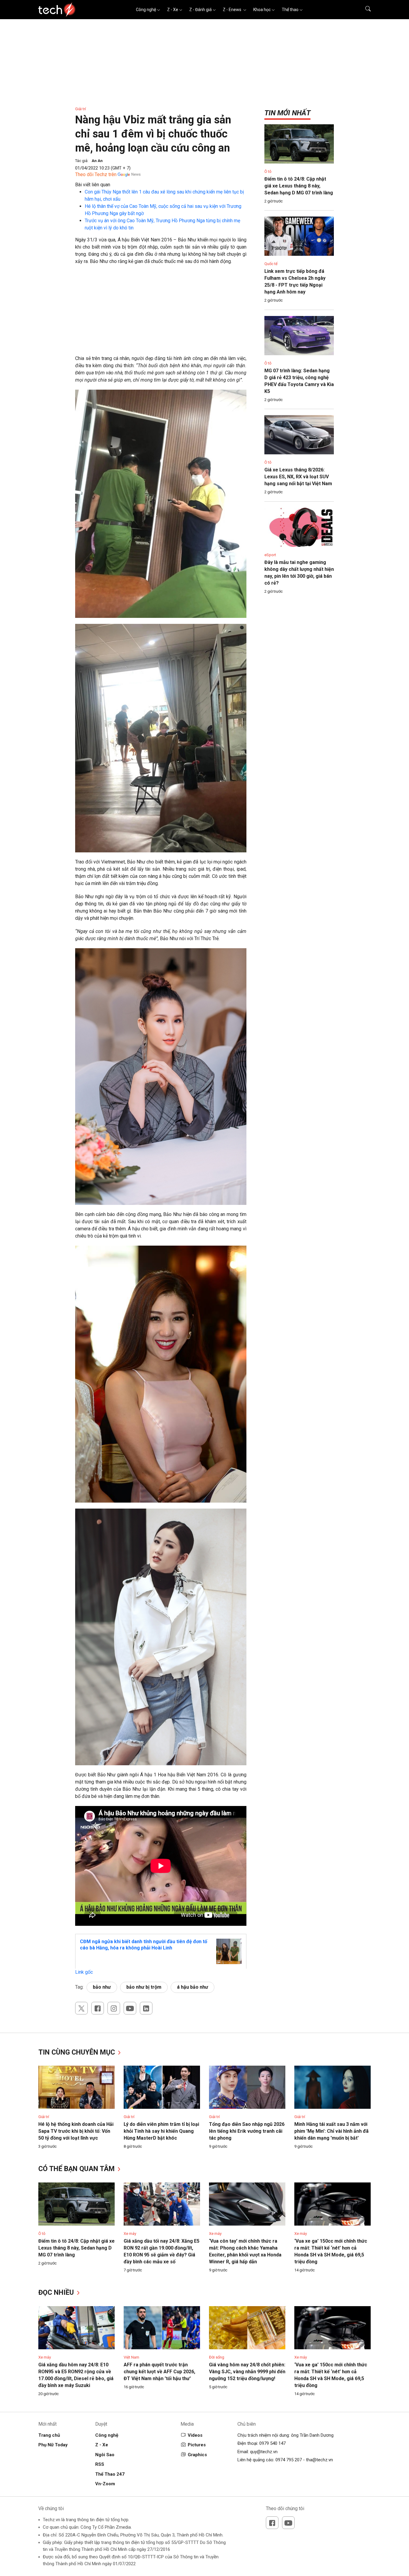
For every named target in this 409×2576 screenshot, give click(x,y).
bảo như (102, 1987)
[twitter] (81, 2008)
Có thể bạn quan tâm (77, 2169)
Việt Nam (131, 2357)
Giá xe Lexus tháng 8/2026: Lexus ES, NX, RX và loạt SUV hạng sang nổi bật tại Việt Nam (298, 477)
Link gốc (84, 1972)
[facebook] (98, 2008)
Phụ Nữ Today (53, 2445)
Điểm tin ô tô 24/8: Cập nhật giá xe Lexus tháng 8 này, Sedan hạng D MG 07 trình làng (299, 186)
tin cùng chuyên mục (78, 2052)
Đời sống (217, 2357)
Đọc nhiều (57, 2293)
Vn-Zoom (105, 2484)
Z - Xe (173, 10)
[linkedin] (146, 2008)
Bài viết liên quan (93, 185)
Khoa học (262, 10)
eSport (270, 555)
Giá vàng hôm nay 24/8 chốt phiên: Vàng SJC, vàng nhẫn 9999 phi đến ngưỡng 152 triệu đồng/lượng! (247, 2372)
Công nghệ (146, 10)
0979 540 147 (272, 2443)
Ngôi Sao (105, 2455)
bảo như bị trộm (144, 1987)
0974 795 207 (289, 2460)
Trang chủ (49, 2435)
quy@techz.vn (264, 2452)
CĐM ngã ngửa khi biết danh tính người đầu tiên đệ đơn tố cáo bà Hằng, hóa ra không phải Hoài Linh (144, 1945)
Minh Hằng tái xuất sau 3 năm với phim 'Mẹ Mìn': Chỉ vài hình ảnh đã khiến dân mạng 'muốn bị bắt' (331, 2131)
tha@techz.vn (319, 2460)
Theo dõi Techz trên (96, 174)
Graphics (197, 2455)
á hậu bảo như (193, 1987)
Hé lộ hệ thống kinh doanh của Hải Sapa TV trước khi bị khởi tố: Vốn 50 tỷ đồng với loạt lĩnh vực (76, 2131)
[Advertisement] (161, 313)
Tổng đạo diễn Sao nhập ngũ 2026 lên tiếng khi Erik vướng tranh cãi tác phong (247, 2131)
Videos (195, 2435)
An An (97, 161)
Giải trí (81, 109)
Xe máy (130, 2234)
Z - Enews (232, 10)
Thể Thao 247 (110, 2474)
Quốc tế (271, 264)
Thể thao (290, 10)
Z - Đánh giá (200, 10)
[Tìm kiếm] (364, 10)
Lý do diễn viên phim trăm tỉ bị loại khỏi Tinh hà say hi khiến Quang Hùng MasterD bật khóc (161, 2131)
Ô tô (268, 171)
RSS (100, 2464)
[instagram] (114, 2008)
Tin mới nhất (287, 113)
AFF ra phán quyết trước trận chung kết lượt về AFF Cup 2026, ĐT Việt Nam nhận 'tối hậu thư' (159, 2372)
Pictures (197, 2445)
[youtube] (130, 2008)
